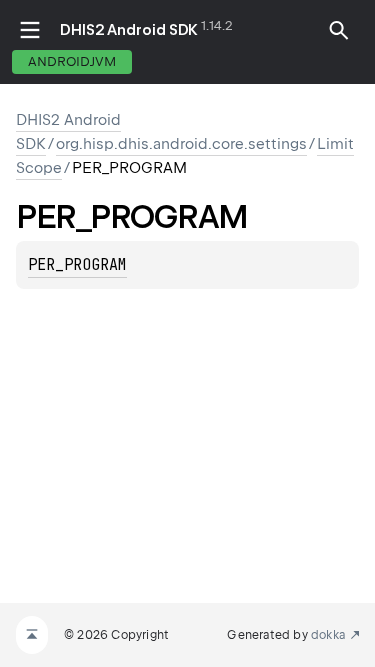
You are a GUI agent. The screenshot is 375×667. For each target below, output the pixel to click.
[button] (339, 30)
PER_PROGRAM (77, 265)
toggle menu (30, 30)
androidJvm (72, 61)
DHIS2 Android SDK (129, 30)
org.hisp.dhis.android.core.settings (181, 144)
